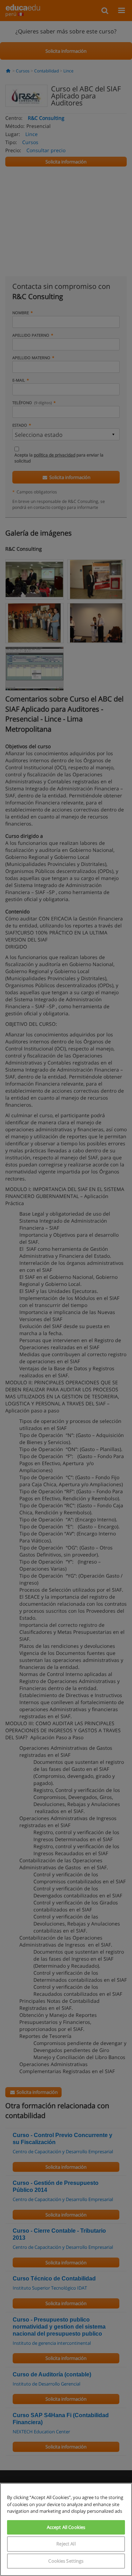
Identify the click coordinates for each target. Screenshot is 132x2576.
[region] (66, 2529)
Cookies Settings (66, 2561)
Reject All (66, 2544)
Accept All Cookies (66, 2527)
